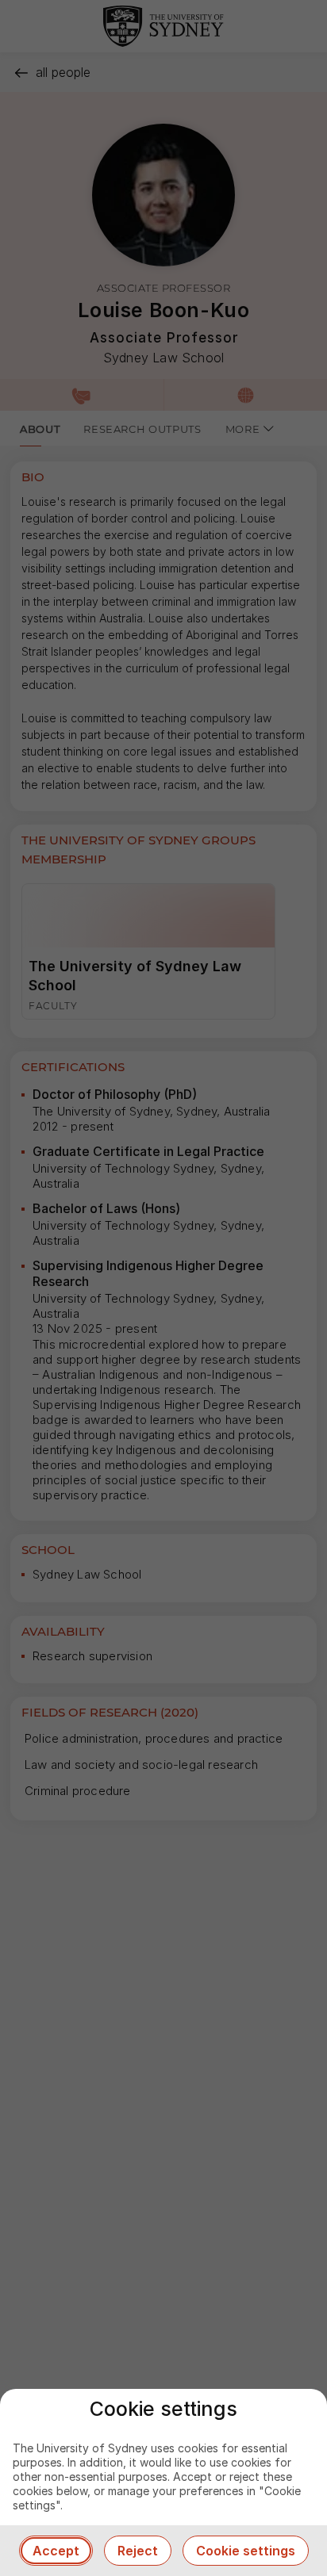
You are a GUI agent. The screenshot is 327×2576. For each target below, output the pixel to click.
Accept (56, 2551)
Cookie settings (246, 2551)
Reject (138, 2551)
